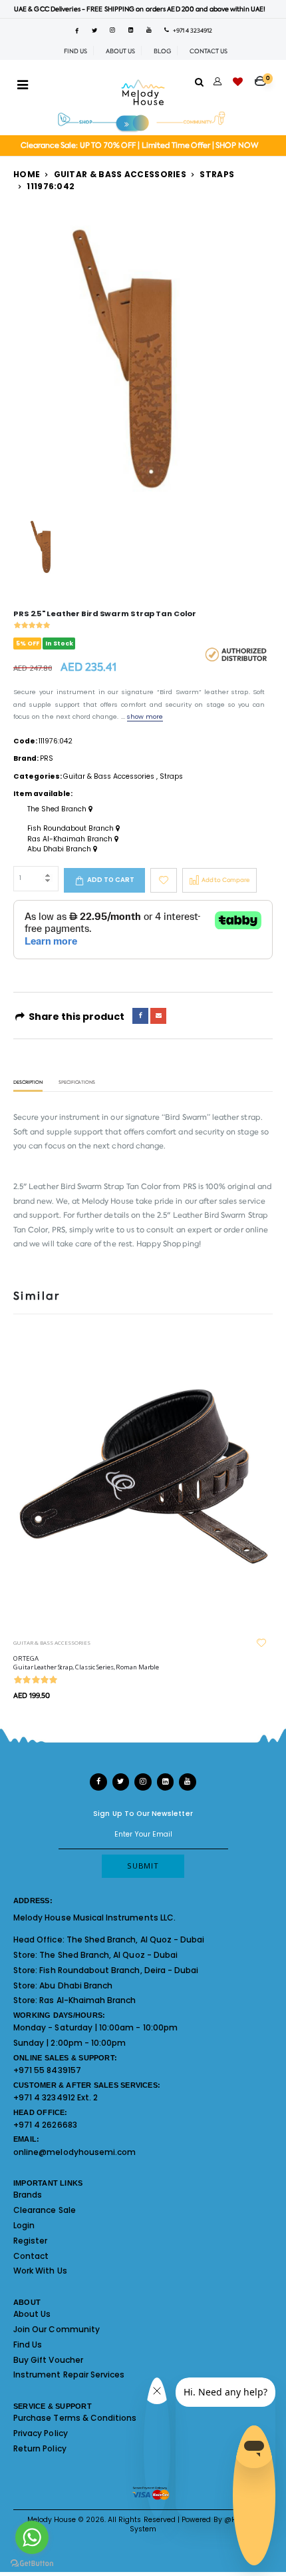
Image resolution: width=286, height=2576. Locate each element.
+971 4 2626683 (45, 2125)
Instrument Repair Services (69, 2374)
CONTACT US (209, 51)
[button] (264, 77)
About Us (32, 2314)
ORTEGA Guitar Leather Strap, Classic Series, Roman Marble (86, 1663)
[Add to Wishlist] (164, 880)
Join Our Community (57, 2329)
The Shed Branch (58, 809)
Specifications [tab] (77, 1083)
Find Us (28, 2345)
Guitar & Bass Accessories (120, 174)
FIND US (75, 51)
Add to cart (111, 880)
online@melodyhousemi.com (74, 2152)
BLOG (162, 51)
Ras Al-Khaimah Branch (71, 839)
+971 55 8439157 (47, 2070)
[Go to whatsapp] (32, 2537)
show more (145, 716)
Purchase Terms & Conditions (75, 2418)
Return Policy (40, 2448)
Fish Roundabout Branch (71, 829)
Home (27, 174)
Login (24, 2225)
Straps (217, 174)
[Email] (158, 1016)
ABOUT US (120, 51)
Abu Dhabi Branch (60, 849)
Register (30, 2241)
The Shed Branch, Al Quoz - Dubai (136, 1939)
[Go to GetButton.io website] (32, 2563)
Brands (28, 2195)
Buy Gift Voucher (48, 2360)
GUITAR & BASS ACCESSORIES (52, 1642)
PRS (47, 758)
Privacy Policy (41, 2433)
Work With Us (40, 2271)
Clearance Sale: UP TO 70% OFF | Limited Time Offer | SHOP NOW (139, 146)
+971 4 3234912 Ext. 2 (56, 2097)
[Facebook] (140, 1016)
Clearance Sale (45, 2210)
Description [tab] (28, 1083)
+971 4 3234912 (191, 31)
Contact (31, 2256)
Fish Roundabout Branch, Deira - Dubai (119, 1970)
